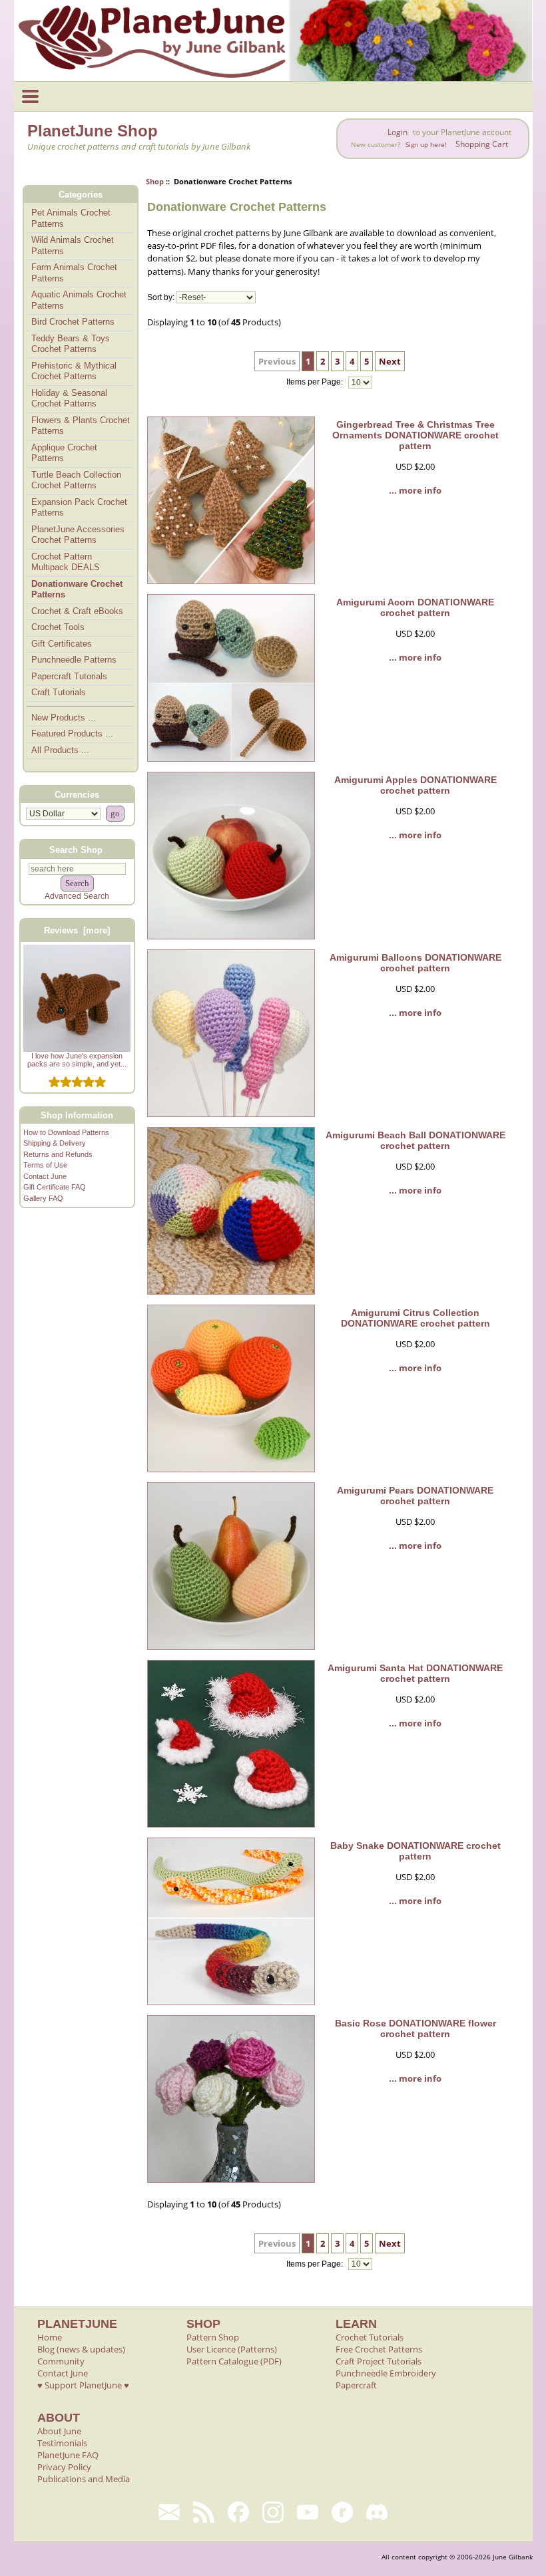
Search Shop (76, 849)
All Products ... (60, 750)
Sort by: (161, 297)
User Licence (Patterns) (232, 2349)
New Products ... (64, 718)
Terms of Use (45, 1165)
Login (398, 132)
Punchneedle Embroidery (386, 2373)
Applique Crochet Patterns (64, 453)
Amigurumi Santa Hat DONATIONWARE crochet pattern (415, 1673)
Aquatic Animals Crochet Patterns (79, 300)
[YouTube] (308, 2512)
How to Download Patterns (66, 1132)
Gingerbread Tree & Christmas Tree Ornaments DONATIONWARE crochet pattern (415, 435)
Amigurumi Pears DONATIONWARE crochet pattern (415, 1496)
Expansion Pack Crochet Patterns (79, 508)
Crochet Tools (58, 627)
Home (50, 2337)
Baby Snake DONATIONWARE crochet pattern (415, 1851)
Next (390, 361)
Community (61, 2361)
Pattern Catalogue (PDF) (234, 2361)
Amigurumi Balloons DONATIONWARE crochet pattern (415, 963)
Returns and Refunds (58, 1154)
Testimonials (62, 2443)
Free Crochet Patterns (379, 2349)
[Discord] (377, 2512)
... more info (415, 490)
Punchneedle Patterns (74, 660)
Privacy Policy (64, 2467)
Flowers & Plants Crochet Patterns (81, 426)
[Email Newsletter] (169, 2512)
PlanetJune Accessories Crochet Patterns (78, 535)
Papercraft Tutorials (69, 676)
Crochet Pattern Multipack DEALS (66, 562)
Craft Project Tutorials (379, 2361)
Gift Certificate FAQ (55, 1187)
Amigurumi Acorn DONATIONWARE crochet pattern (415, 607)
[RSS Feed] (204, 2512)
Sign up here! (426, 145)
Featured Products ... (72, 733)
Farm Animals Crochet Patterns (74, 273)
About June (59, 2431)
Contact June (45, 1176)
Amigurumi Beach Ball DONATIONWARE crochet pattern (415, 1140)
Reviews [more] (77, 930)
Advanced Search (77, 896)
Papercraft (356, 2385)
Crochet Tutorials (370, 2337)
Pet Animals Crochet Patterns (71, 218)
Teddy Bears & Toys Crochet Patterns (71, 344)
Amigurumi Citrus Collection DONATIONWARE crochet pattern (415, 1318)
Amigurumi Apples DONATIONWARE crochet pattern (415, 785)
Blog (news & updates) (81, 2349)
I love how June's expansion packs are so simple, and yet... (77, 1060)
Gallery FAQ (43, 1198)
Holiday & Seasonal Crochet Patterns (69, 399)
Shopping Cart (482, 144)
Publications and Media (84, 2479)
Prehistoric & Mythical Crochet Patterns (74, 371)
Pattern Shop (213, 2337)
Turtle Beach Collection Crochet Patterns (76, 480)
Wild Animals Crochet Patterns (73, 245)
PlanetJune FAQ (68, 2455)
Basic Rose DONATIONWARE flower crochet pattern (415, 2028)
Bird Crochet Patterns (73, 322)
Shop (155, 181)
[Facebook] (238, 2512)
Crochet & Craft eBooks (77, 611)
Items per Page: (316, 383)
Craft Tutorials (59, 692)
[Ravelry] (342, 2512)
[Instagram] (273, 2512)
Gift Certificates (62, 644)
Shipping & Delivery (55, 1143)
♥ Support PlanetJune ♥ (83, 2385)
